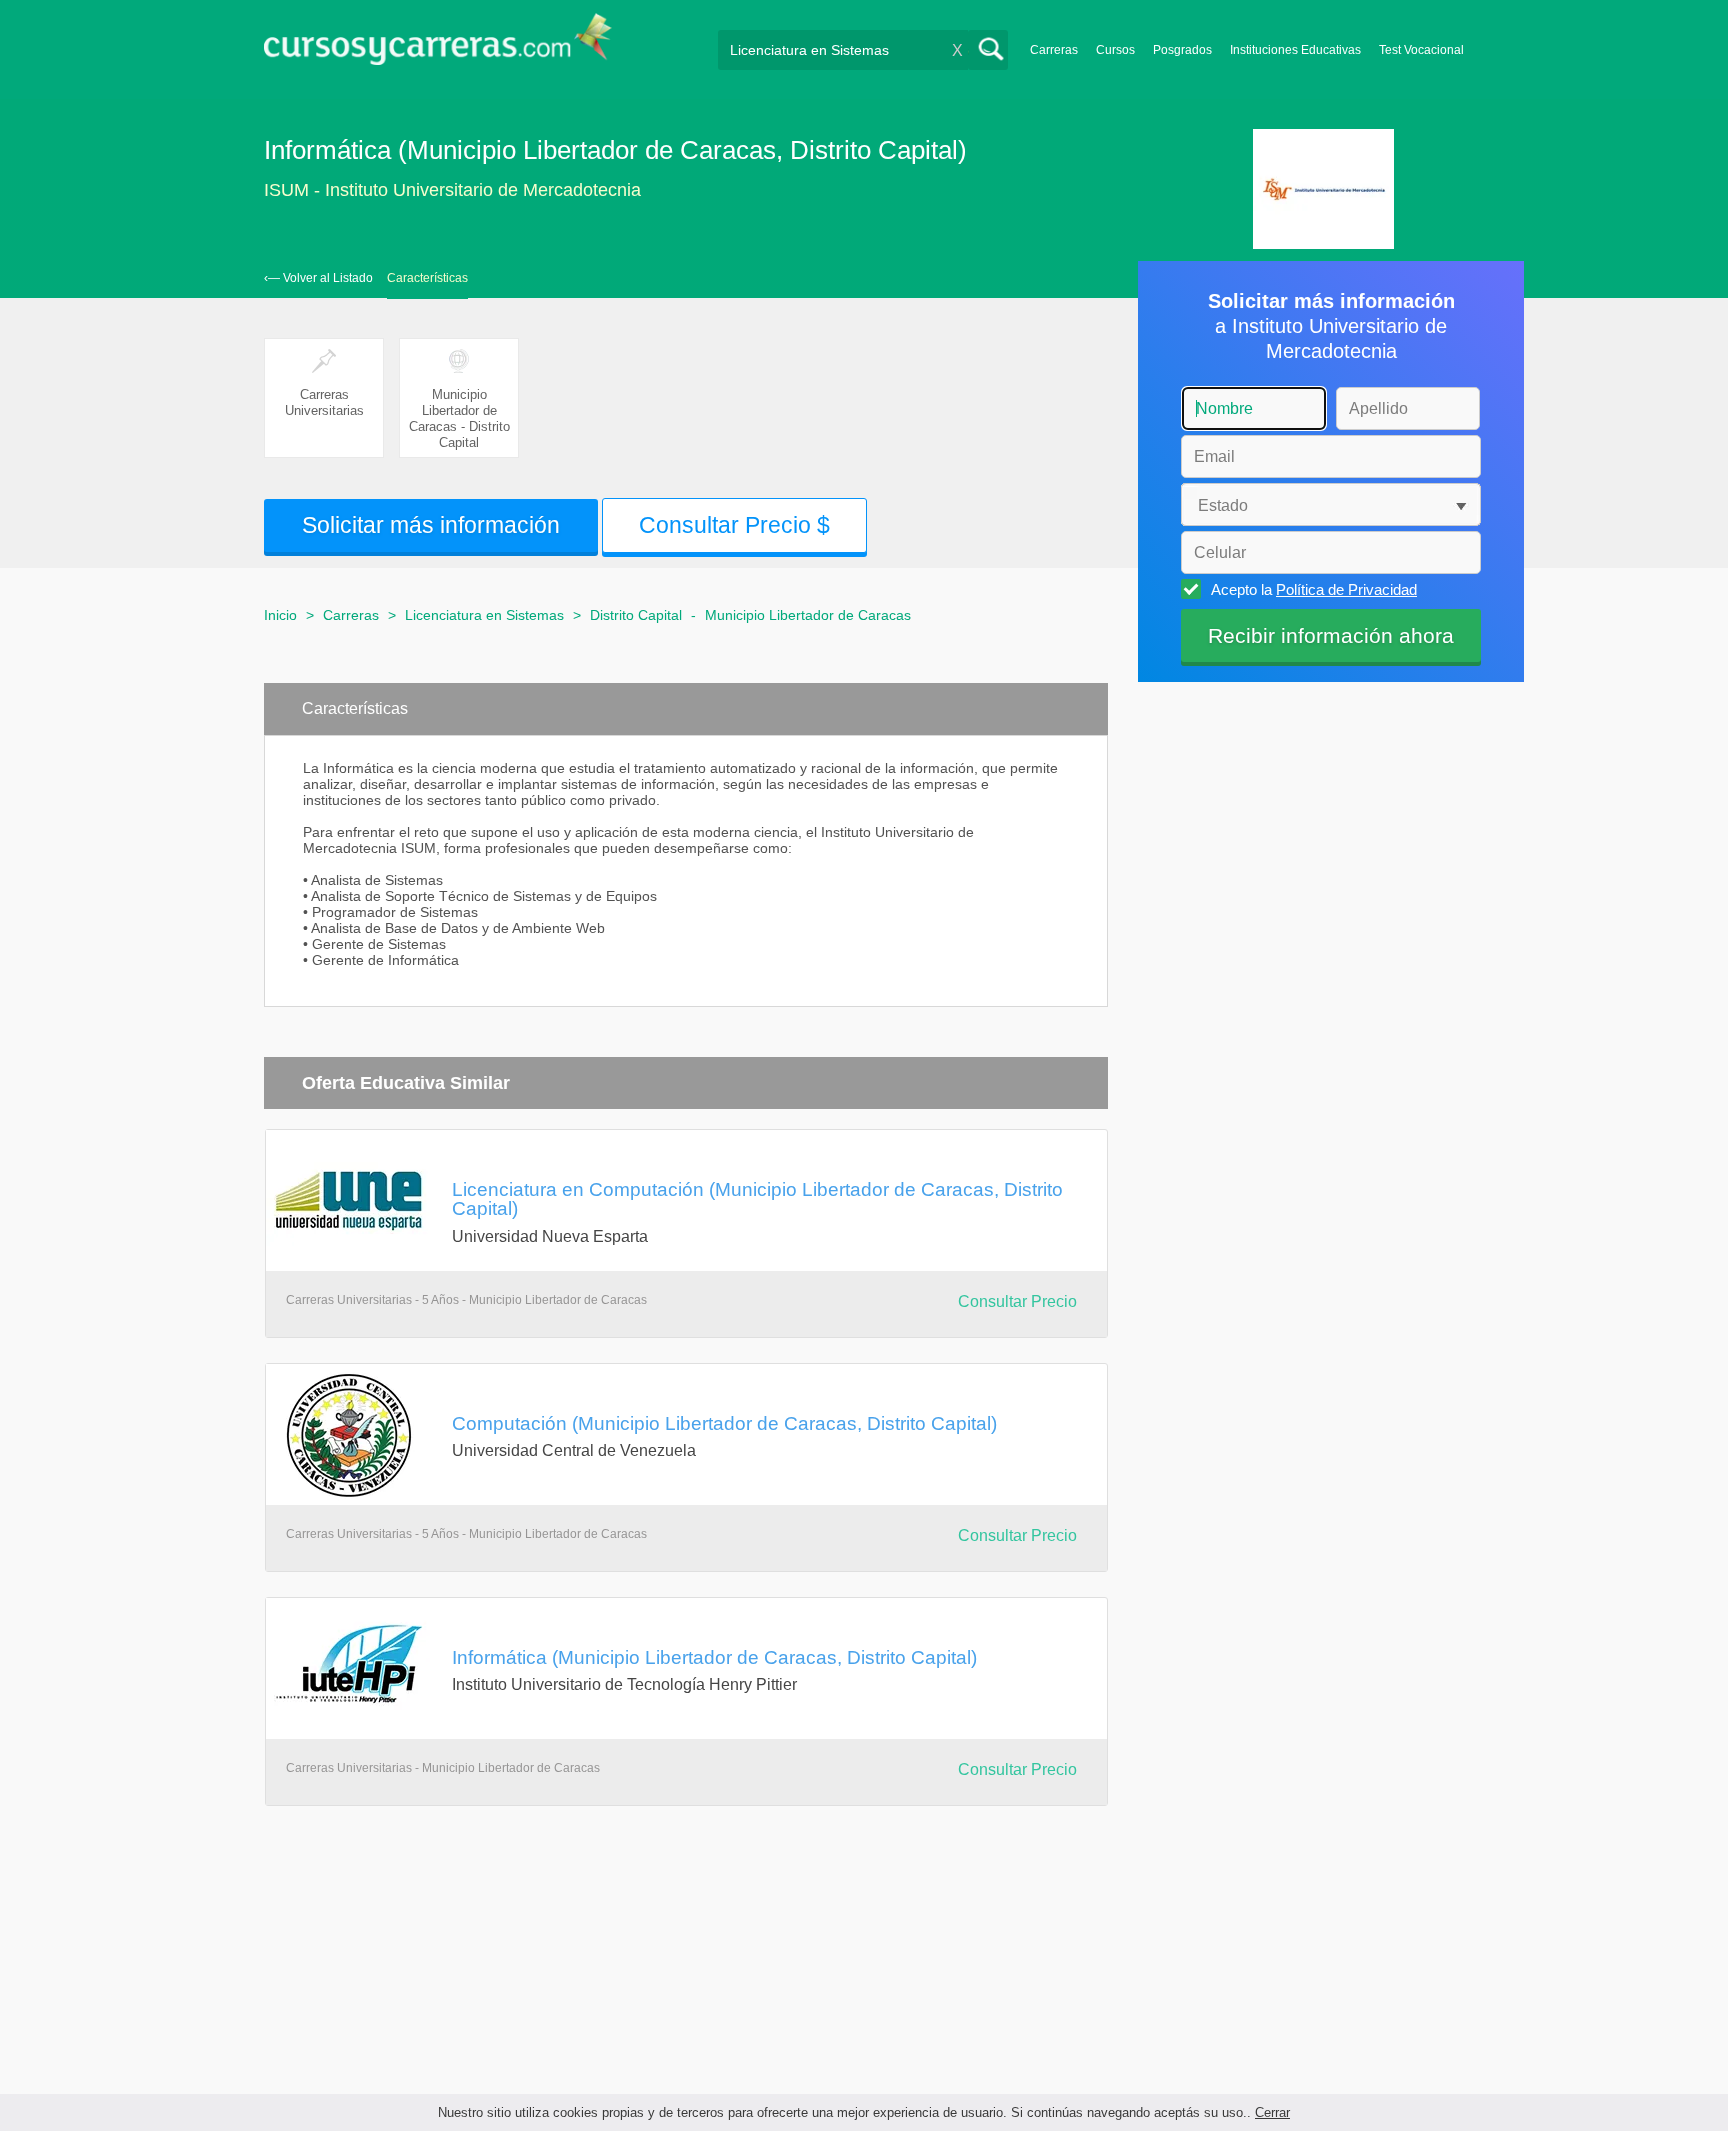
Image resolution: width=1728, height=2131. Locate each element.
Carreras (1054, 50)
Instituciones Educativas (1295, 50)
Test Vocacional (1421, 50)
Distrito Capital (636, 615)
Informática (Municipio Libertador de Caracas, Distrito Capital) (714, 1657)
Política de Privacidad (1346, 589)
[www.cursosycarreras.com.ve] (438, 45)
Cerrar (1272, 2112)
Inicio (280, 615)
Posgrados (1182, 50)
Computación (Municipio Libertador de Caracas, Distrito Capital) (724, 1423)
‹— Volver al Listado (318, 278)
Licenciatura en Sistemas (484, 615)
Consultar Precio (1017, 1301)
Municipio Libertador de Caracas (808, 615)
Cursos (1115, 50)
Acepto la (1314, 589)
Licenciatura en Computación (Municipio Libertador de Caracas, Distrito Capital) (757, 1198)
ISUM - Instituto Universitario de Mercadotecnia (452, 190)
